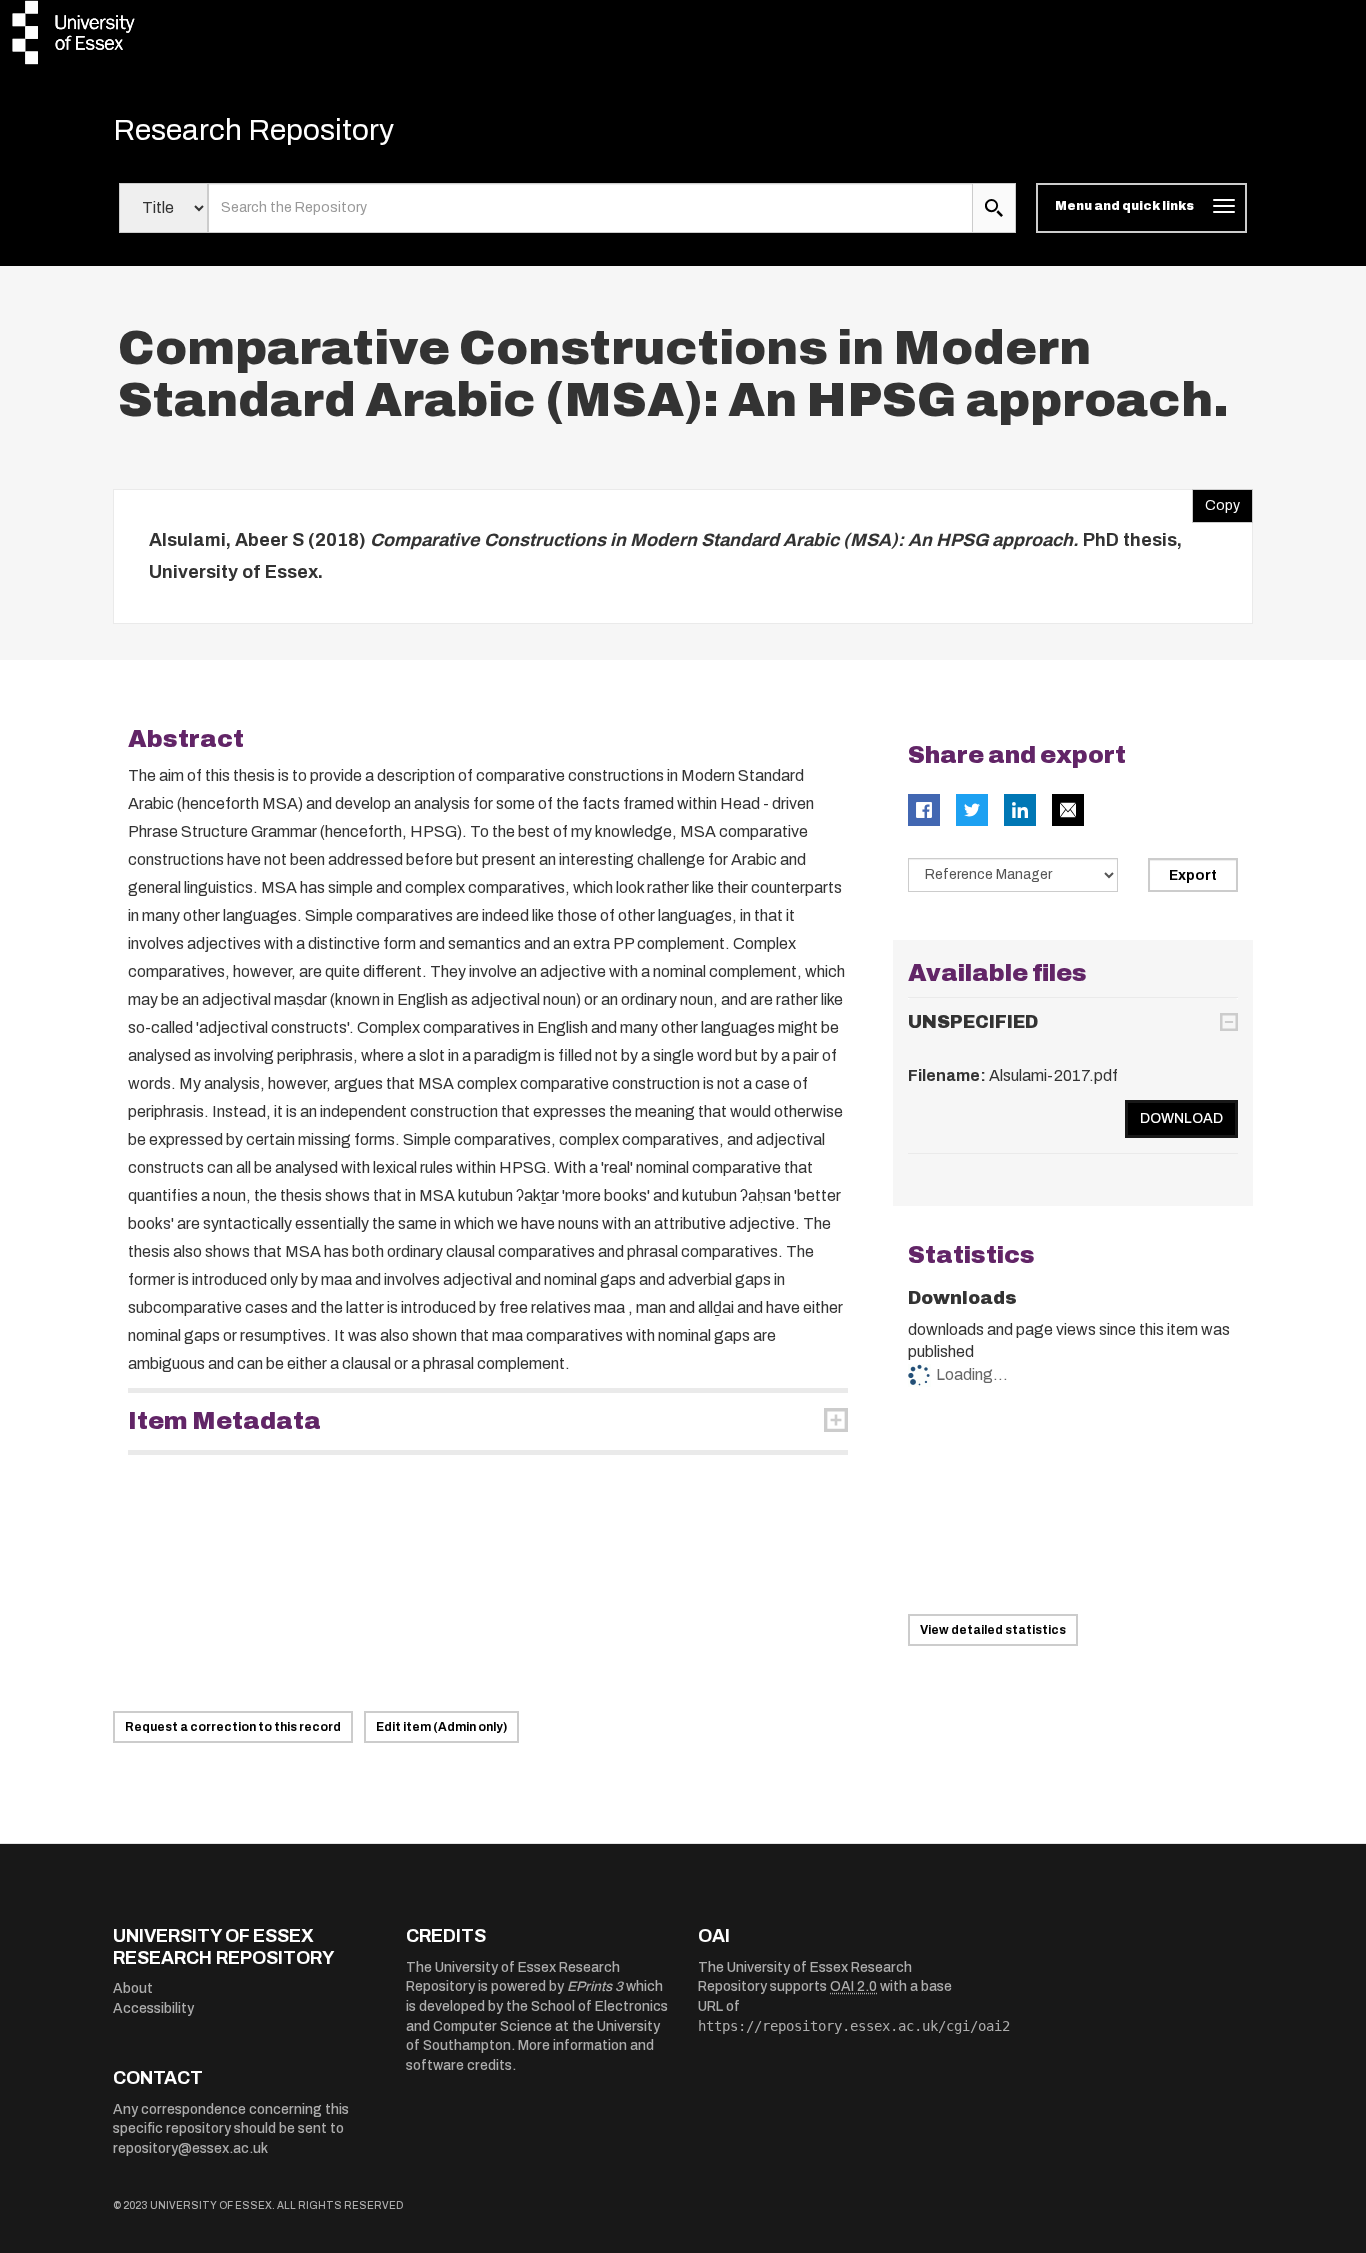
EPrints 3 (595, 1986)
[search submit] (994, 208)
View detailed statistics (993, 1630)
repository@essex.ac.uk (190, 2148)
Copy (1216, 501)
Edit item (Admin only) (441, 1727)
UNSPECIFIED (973, 1022)
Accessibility (153, 2008)
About (133, 1988)
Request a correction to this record (233, 1727)
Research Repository (253, 130)
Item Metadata (224, 1421)
